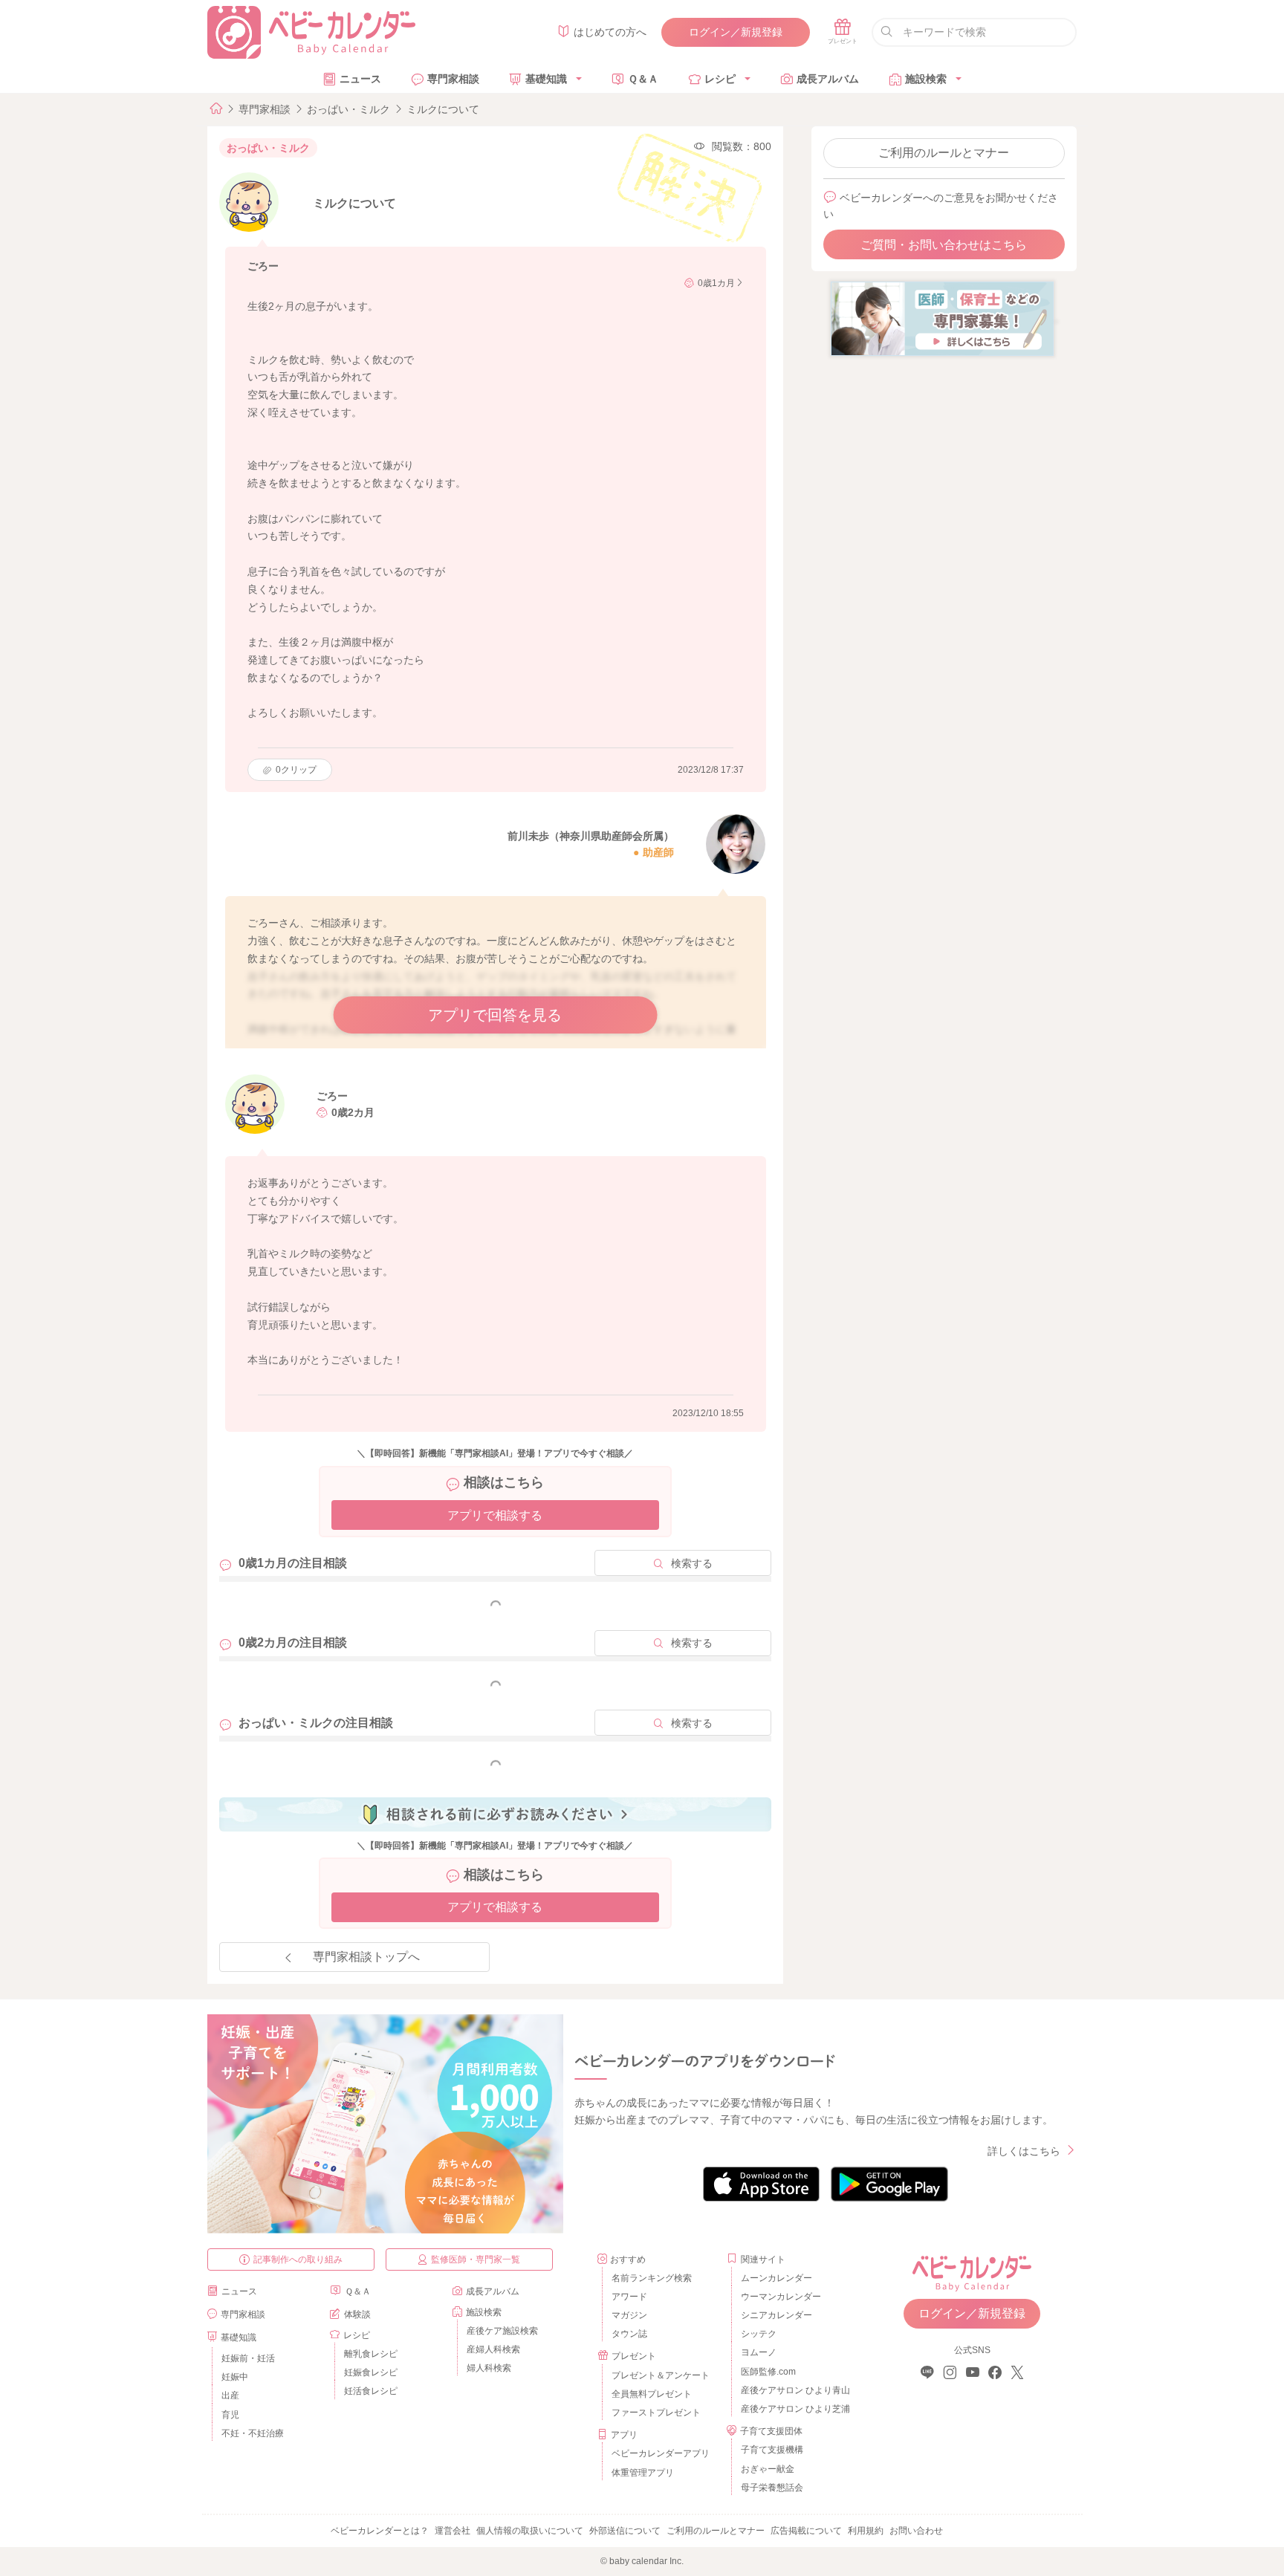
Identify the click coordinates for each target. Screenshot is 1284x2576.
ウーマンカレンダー (781, 2297)
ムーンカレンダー (776, 2278)
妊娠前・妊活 (248, 2358)
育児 (230, 2415)
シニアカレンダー (776, 2315)
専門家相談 (453, 79)
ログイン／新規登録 (736, 32)
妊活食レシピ (371, 2391)
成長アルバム (828, 79)
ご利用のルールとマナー (944, 153)
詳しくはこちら (1024, 2151)
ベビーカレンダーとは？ (380, 2531)
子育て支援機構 (772, 2450)
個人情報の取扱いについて (530, 2531)
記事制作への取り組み (298, 2259)
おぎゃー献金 (768, 2469)
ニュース (360, 79)
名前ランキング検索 (652, 2278)
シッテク (759, 2334)
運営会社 (453, 2531)
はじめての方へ (610, 32)
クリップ (296, 770)
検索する (692, 1563)
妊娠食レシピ (371, 2372)
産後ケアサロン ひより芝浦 (793, 2409)
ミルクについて (443, 109)
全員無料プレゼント (652, 2394)
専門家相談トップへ (366, 1957)
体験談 (357, 2314)
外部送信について (625, 2531)
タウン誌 (629, 2334)
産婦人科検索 (493, 2349)
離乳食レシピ (371, 2354)
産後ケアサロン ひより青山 (793, 2390)
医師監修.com (768, 2372)
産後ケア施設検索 (502, 2331)
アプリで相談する (495, 1515)
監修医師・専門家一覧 (476, 2259)
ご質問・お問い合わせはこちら (944, 245)
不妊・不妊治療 (253, 2433)
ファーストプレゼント (656, 2413)
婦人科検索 (489, 2368)
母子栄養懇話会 (772, 2488)
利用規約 (866, 2531)
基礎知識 (546, 79)
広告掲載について (806, 2531)
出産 (230, 2395)
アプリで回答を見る (495, 1015)
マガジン (629, 2315)
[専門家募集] (942, 318)
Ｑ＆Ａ (643, 79)
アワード (629, 2297)
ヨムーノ (759, 2352)
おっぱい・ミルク (348, 109)
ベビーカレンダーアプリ (661, 2453)
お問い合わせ (916, 2531)
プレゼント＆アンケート (661, 2375)
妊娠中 (235, 2377)
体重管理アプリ (643, 2473)
